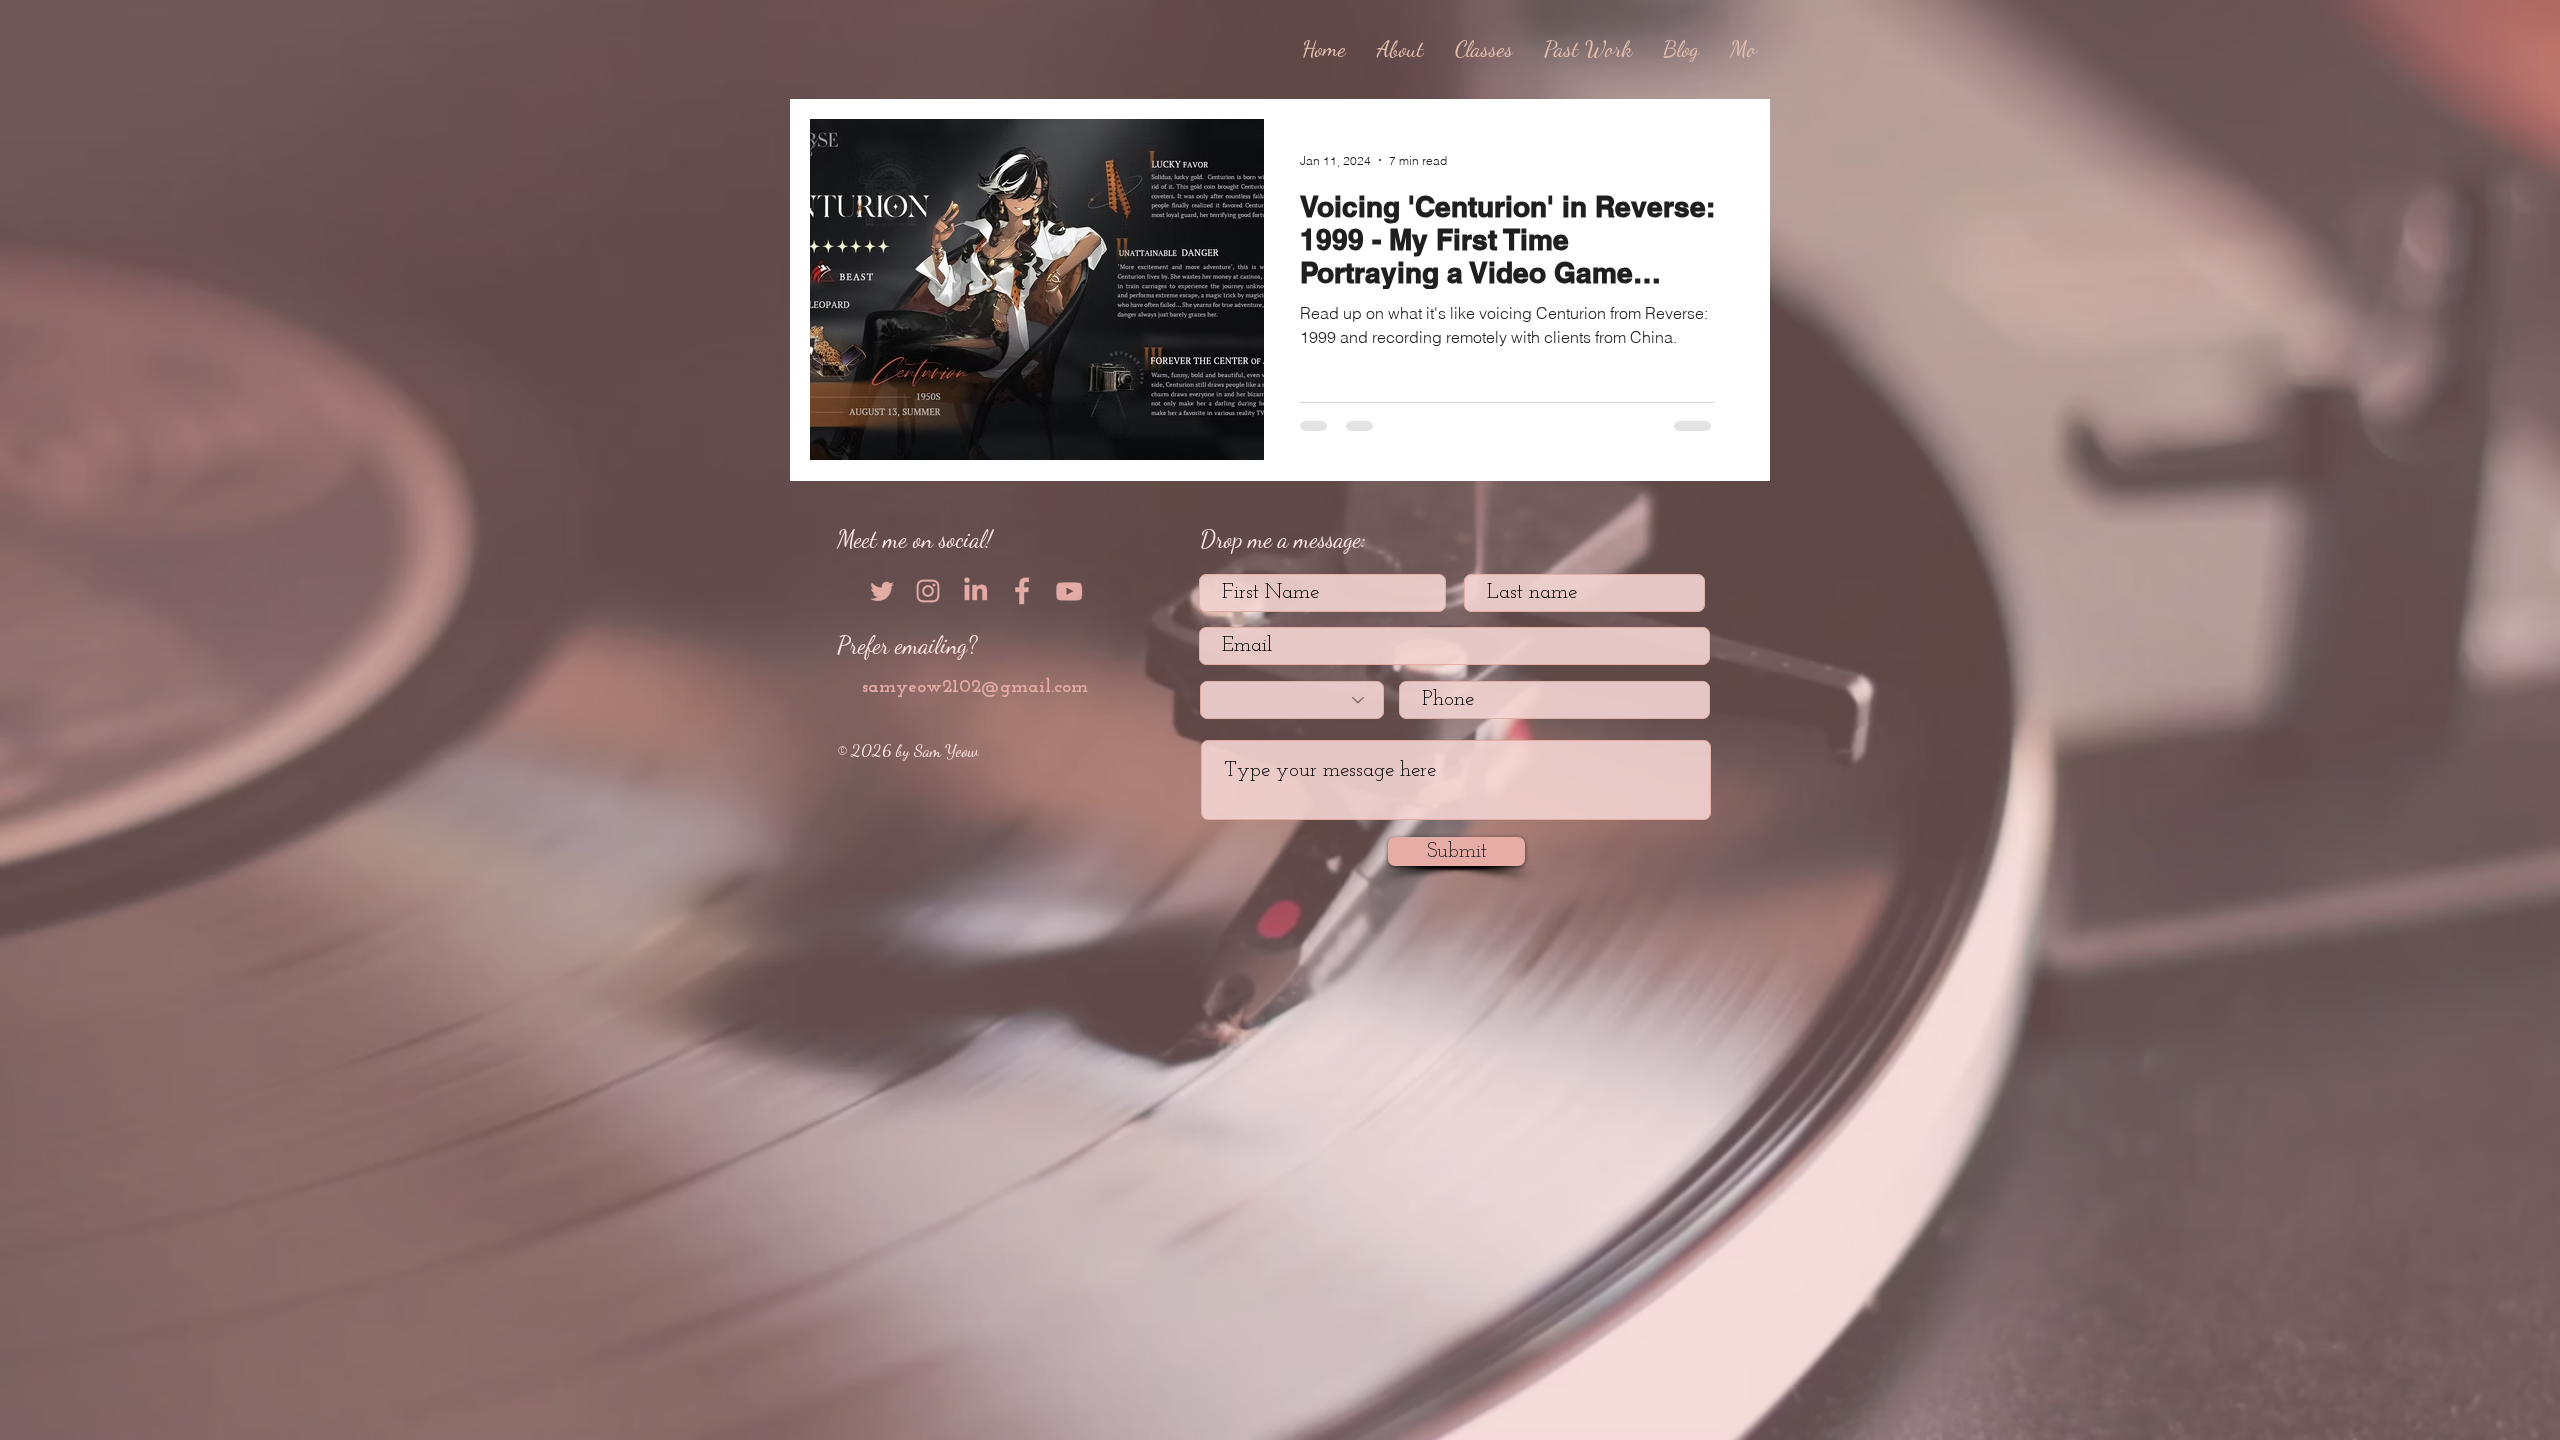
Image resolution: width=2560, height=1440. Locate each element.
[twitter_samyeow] (881, 591)
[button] (1588, 48)
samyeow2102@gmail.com (975, 687)
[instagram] (928, 591)
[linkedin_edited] (975, 591)
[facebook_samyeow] (1022, 591)
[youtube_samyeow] (1069, 591)
